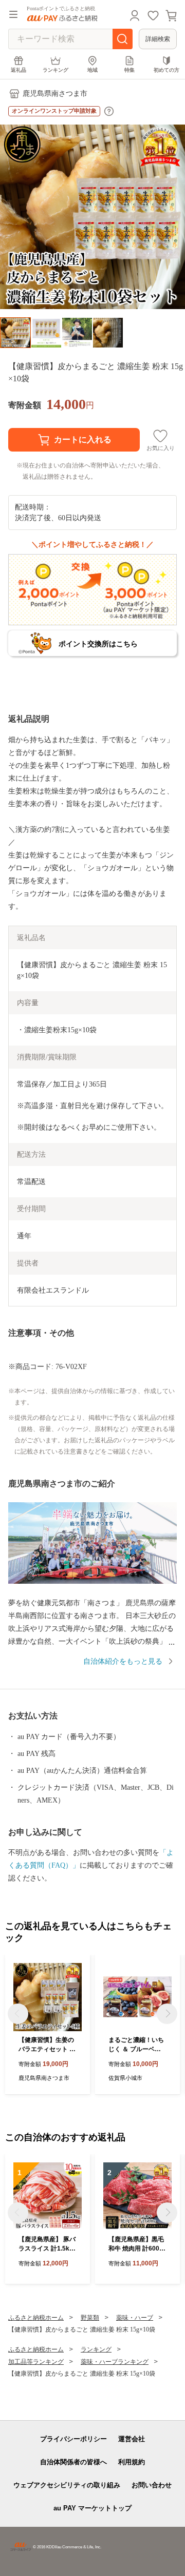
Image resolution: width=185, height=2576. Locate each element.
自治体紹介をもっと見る (123, 1661)
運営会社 (132, 2439)
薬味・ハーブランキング (115, 2362)
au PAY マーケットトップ (92, 2508)
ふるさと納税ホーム (36, 2318)
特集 (129, 70)
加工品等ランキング (36, 2362)
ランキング (55, 70)
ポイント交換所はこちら (98, 644)
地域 (92, 70)
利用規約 (132, 2462)
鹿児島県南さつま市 (55, 94)
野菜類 (90, 2318)
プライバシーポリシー (73, 2439)
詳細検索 (158, 39)
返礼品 (18, 70)
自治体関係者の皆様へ (73, 2462)
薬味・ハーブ (135, 2318)
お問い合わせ (152, 2485)
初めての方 (166, 70)
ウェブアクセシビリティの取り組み (67, 2485)
